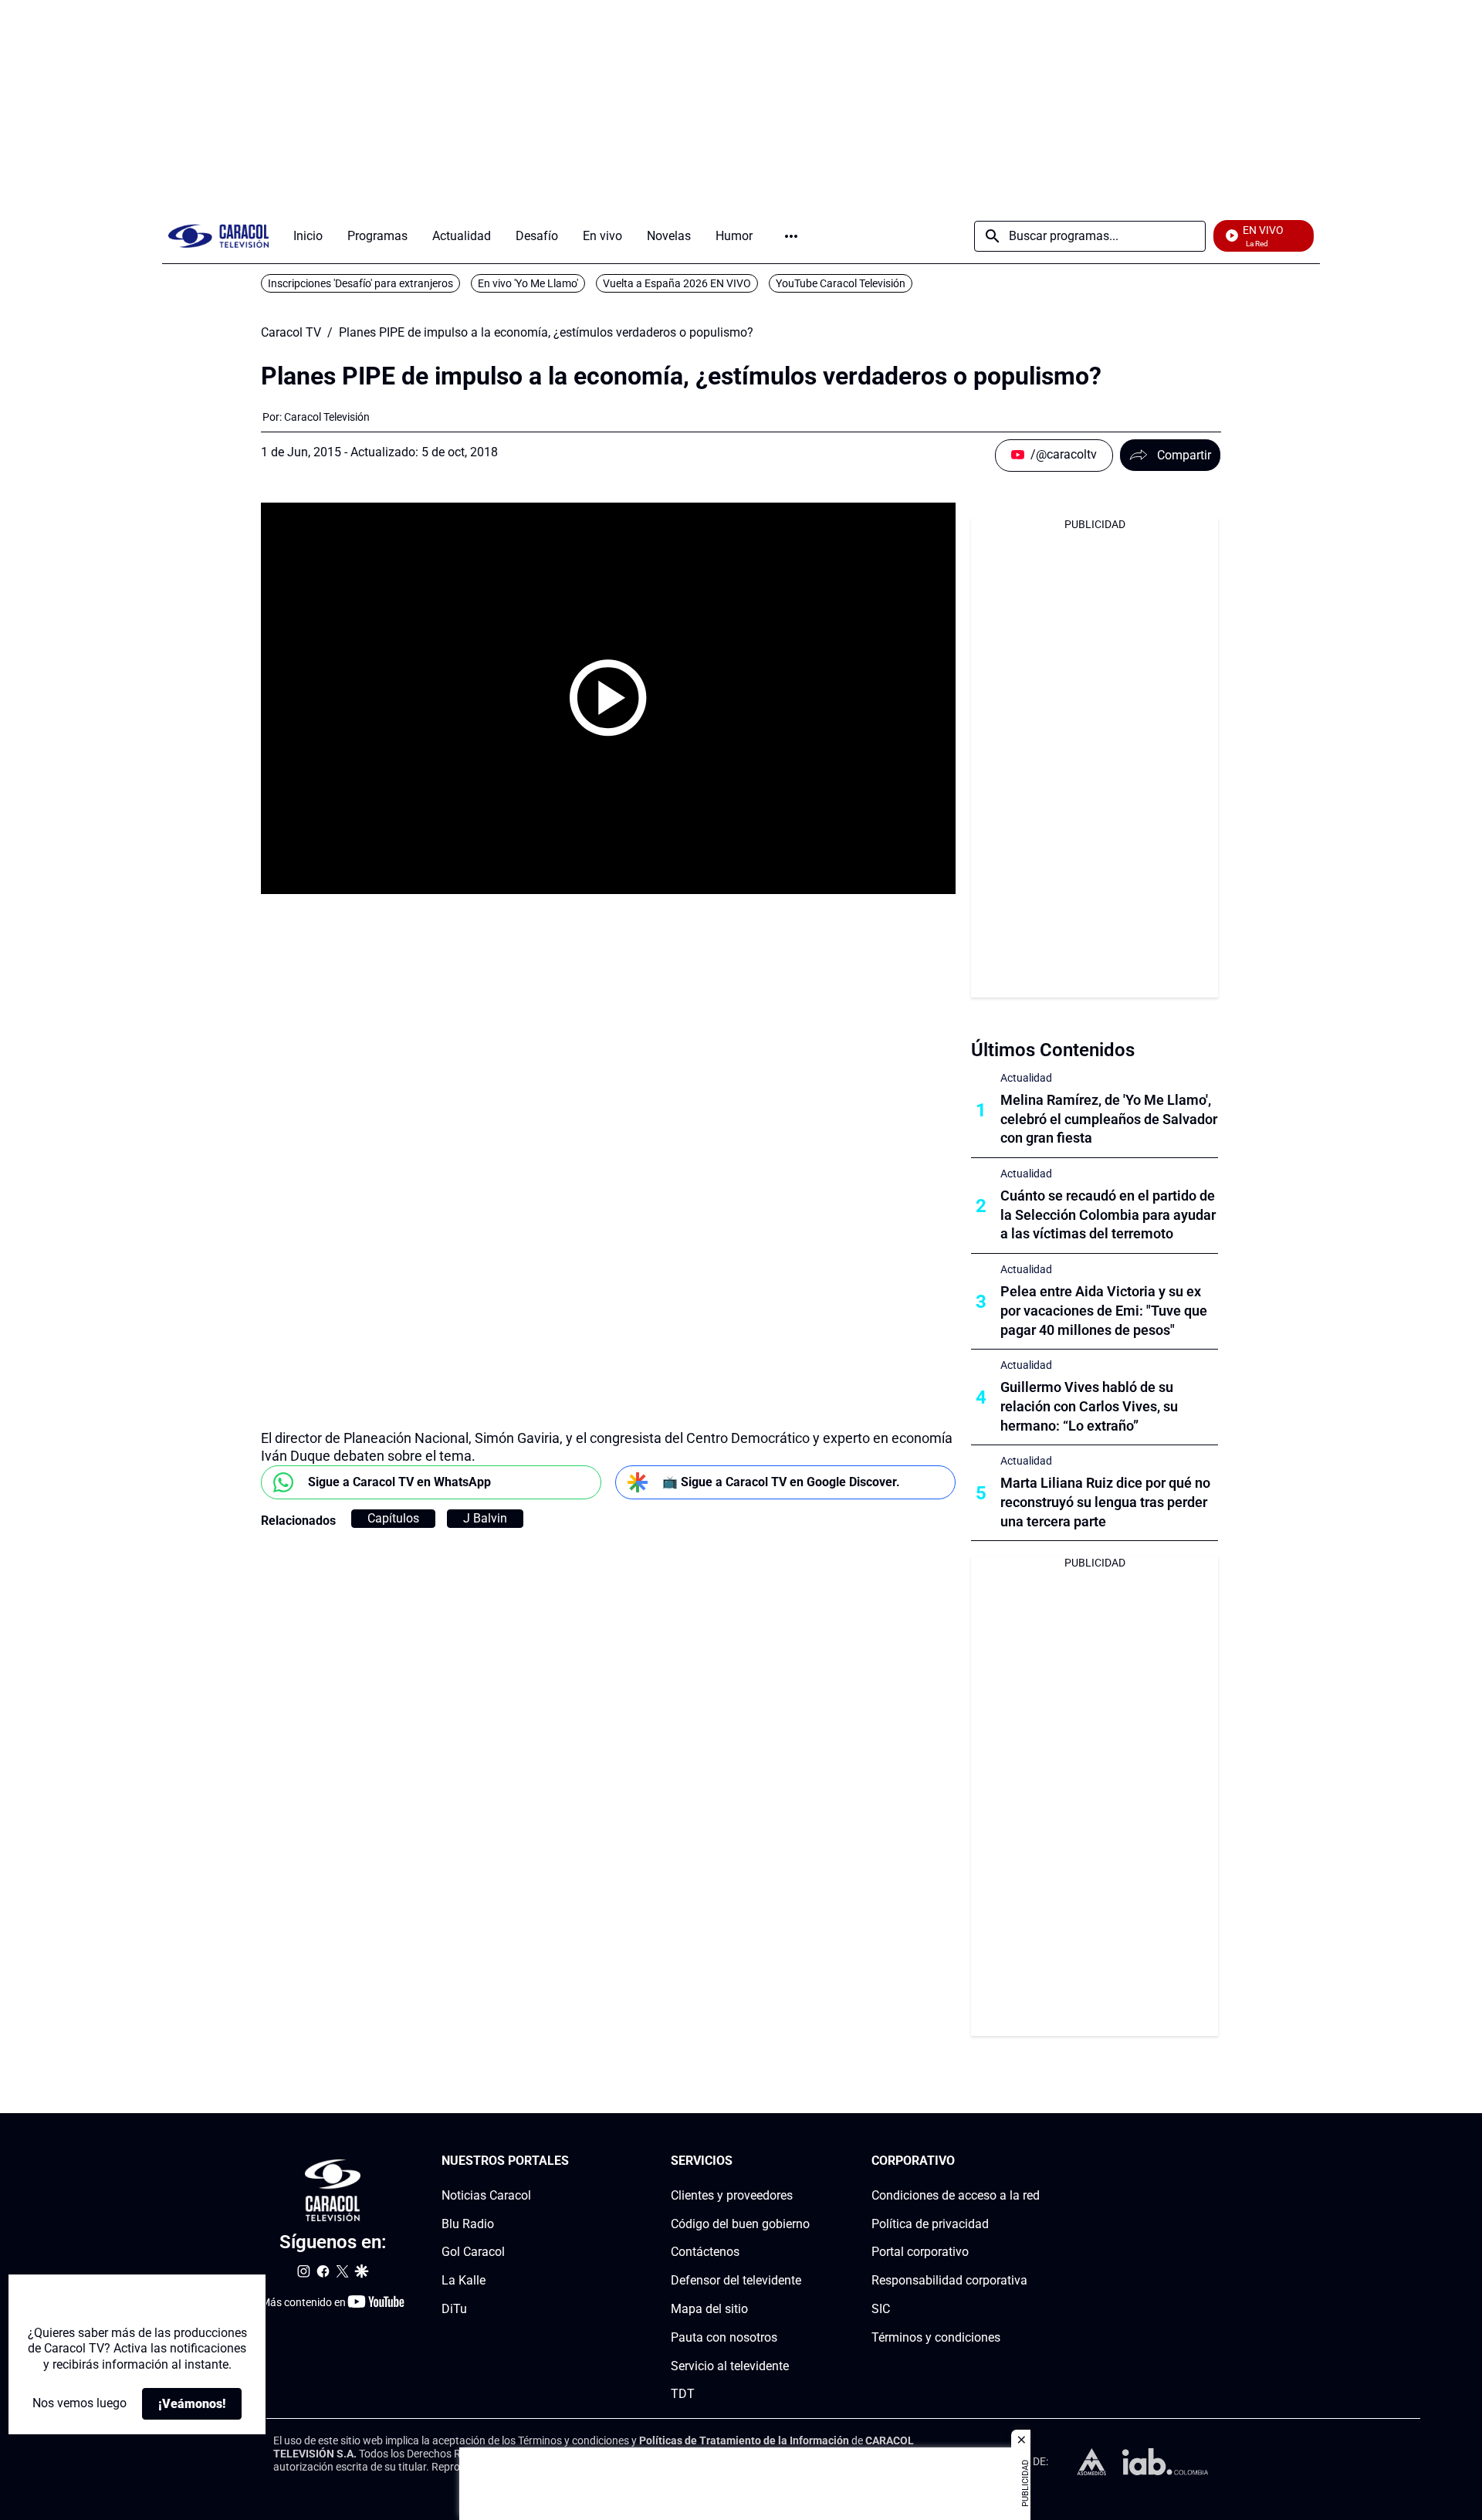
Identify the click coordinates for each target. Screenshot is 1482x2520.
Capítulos (393, 1518)
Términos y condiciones (936, 2337)
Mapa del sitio (709, 2309)
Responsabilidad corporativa (949, 2280)
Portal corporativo (920, 2252)
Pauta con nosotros (724, 2337)
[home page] (218, 236)
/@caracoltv (1064, 454)
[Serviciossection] (805, 2161)
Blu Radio (468, 2224)
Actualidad (1026, 1078)
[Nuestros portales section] (574, 2161)
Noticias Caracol (486, 2195)
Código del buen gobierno (740, 2224)
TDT (683, 2395)
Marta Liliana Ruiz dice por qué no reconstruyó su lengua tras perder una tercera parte (1105, 1502)
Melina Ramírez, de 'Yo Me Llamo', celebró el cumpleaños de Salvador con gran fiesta (1109, 1119)
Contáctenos (705, 2252)
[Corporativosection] (1035, 2161)
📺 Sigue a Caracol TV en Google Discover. (781, 1482)
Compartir (1184, 455)
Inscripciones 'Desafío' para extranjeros (360, 283)
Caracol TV (291, 333)
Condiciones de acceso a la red (956, 2195)
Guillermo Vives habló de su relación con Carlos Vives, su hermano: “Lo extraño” (1089, 1406)
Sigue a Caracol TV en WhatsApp (399, 1482)
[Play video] (608, 698)
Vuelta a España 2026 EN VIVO (677, 283)
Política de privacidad (930, 2224)
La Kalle (464, 2280)
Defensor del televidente (736, 2280)
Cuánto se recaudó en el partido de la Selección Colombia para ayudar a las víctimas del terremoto (1108, 1215)
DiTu (454, 2309)
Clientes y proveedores (732, 2195)
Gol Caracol (473, 2252)
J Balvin (485, 1518)
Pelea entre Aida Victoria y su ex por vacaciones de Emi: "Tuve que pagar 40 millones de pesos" (1104, 1311)
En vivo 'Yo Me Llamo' (528, 283)
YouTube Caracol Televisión (841, 283)
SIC (881, 2309)
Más (791, 236)
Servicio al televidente (730, 2366)
